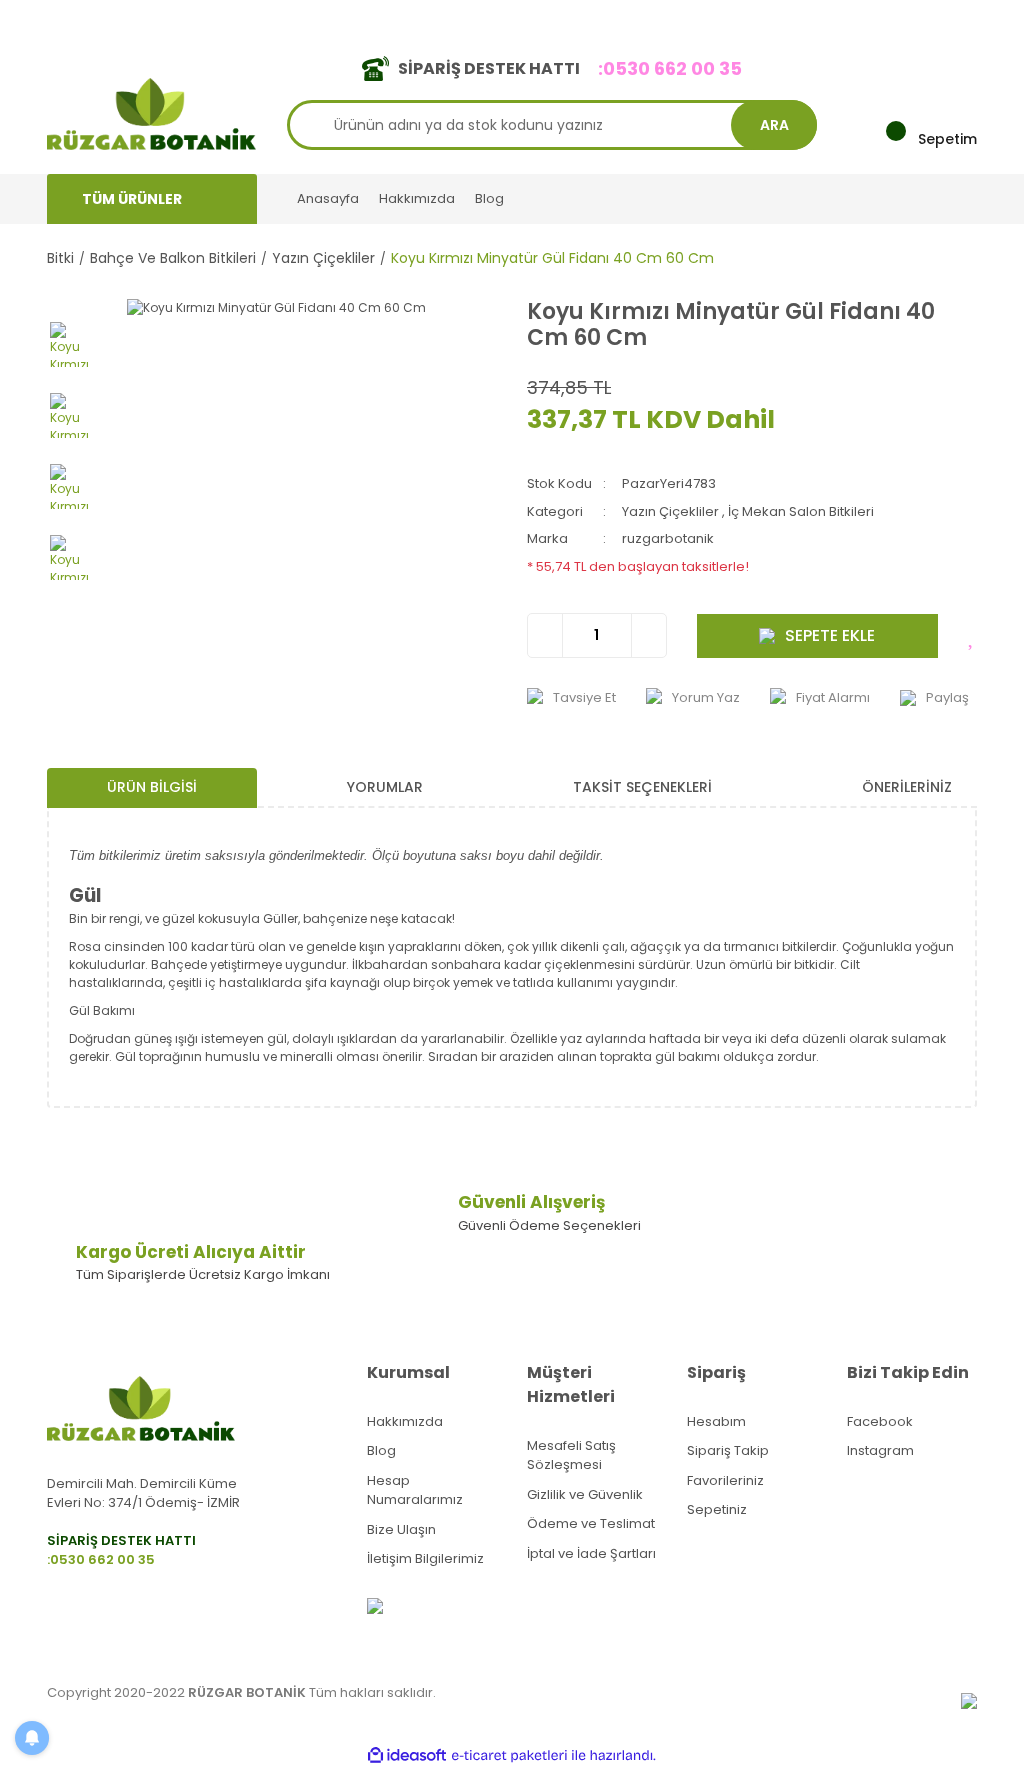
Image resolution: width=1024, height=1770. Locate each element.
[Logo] (151, 112)
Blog (489, 198)
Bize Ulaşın (401, 1529)
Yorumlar (385, 787)
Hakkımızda (417, 198)
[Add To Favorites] (972, 636)
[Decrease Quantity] (545, 635)
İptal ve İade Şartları (591, 1553)
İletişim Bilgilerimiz (425, 1558)
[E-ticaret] (509, 1756)
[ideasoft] (407, 1755)
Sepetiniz (717, 1509)
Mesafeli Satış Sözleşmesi (571, 1455)
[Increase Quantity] (648, 635)
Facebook (880, 1421)
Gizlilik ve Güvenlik (585, 1494)
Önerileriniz (907, 787)
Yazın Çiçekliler (670, 511)
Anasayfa (328, 198)
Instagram (880, 1450)
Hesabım (716, 1421)
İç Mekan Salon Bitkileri (801, 511)
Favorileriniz (725, 1480)
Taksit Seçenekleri (642, 787)
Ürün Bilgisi (152, 787)
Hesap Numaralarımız (415, 1490)
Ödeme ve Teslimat (591, 1523)
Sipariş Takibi (689, 18)
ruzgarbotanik (668, 538)
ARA (774, 125)
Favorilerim (793, 18)
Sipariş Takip (728, 1450)
